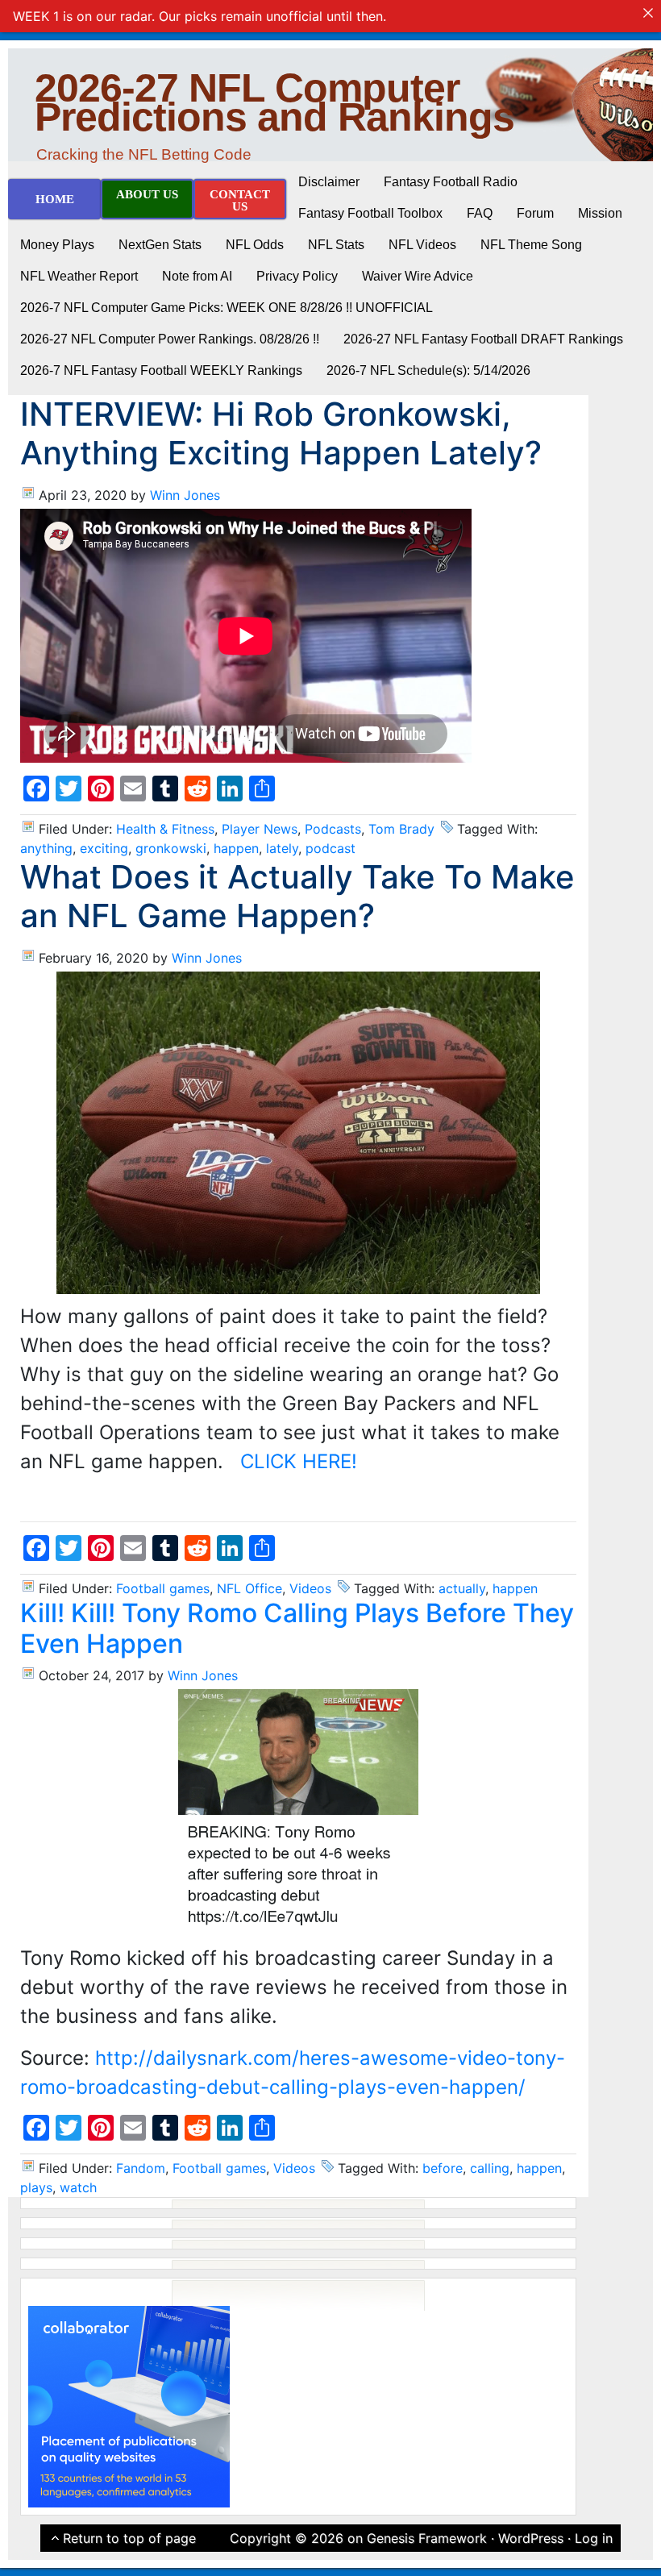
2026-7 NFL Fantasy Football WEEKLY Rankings (161, 370)
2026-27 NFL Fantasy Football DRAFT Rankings (483, 339)
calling (490, 2168)
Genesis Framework (427, 2538)
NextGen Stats (160, 245)
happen (236, 848)
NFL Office (249, 1588)
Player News (260, 829)
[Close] (648, 13)
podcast (330, 848)
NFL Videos (422, 245)
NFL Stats (336, 245)
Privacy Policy (297, 276)
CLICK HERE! (299, 1461)
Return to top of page (129, 2538)
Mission (600, 213)
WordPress (531, 2538)
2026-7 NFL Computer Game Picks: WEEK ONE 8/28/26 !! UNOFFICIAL (227, 308)
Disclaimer (329, 182)
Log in (594, 2538)
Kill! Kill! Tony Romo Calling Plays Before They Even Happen (297, 1628)
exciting (104, 848)
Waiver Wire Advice (418, 276)
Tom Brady (401, 829)
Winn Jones (185, 495)
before (443, 2168)
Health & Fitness (165, 829)
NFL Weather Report (79, 276)
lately (282, 848)
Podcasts (333, 829)
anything (46, 848)
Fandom (141, 2168)
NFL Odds (255, 245)
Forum (535, 213)
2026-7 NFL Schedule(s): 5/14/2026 (428, 370)
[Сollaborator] (129, 2406)
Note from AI (197, 276)
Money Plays (57, 245)
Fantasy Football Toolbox (370, 213)
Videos (310, 1588)
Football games (163, 1588)
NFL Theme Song (531, 245)
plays (36, 2187)
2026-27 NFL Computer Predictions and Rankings (274, 102)
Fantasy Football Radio (451, 182)
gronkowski (171, 848)
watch (78, 2187)
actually (462, 1588)
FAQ (480, 213)
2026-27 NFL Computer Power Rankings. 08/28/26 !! (170, 339)
